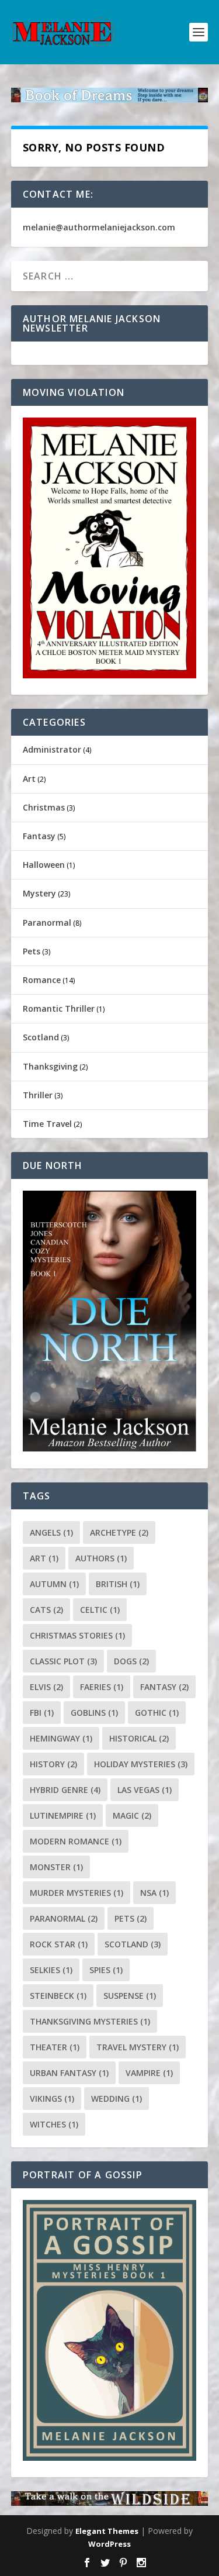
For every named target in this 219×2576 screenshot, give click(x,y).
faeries (102, 1687)
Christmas (44, 807)
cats (46, 1610)
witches (54, 2124)
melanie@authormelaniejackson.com (99, 227)
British (118, 1584)
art (44, 1558)
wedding (117, 2099)
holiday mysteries (141, 1764)
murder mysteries (77, 1893)
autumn (54, 1584)
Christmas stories (77, 1635)
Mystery (39, 893)
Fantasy (39, 836)
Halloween (44, 865)
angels (51, 1532)
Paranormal (47, 923)
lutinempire (63, 1815)
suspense (130, 1996)
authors (101, 1558)
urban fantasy (69, 2073)
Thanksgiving (50, 1066)
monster (56, 1867)
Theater (55, 2047)
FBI (42, 1713)
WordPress (109, 2544)
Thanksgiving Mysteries (90, 2021)
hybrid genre (65, 1790)
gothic (157, 1713)
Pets (32, 951)
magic (132, 1815)
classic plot (63, 1661)
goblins (94, 1713)
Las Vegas (145, 1790)
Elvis (46, 1687)
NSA (154, 1893)
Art (29, 779)
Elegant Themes (107, 2531)
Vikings (52, 2099)
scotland (133, 1944)
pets (131, 1918)
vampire (149, 2073)
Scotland (41, 1037)
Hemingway (61, 1738)
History (53, 1764)
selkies (51, 1970)
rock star (59, 1944)
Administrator (52, 749)
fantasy (164, 1687)
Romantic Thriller (59, 1008)
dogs (131, 1661)
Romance (42, 980)
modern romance (76, 1841)
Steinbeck (58, 1996)
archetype (119, 1532)
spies (106, 1970)
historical (139, 1738)
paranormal (64, 1918)
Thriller (38, 1095)
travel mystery (138, 2047)
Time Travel (47, 1124)
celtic (100, 1610)
